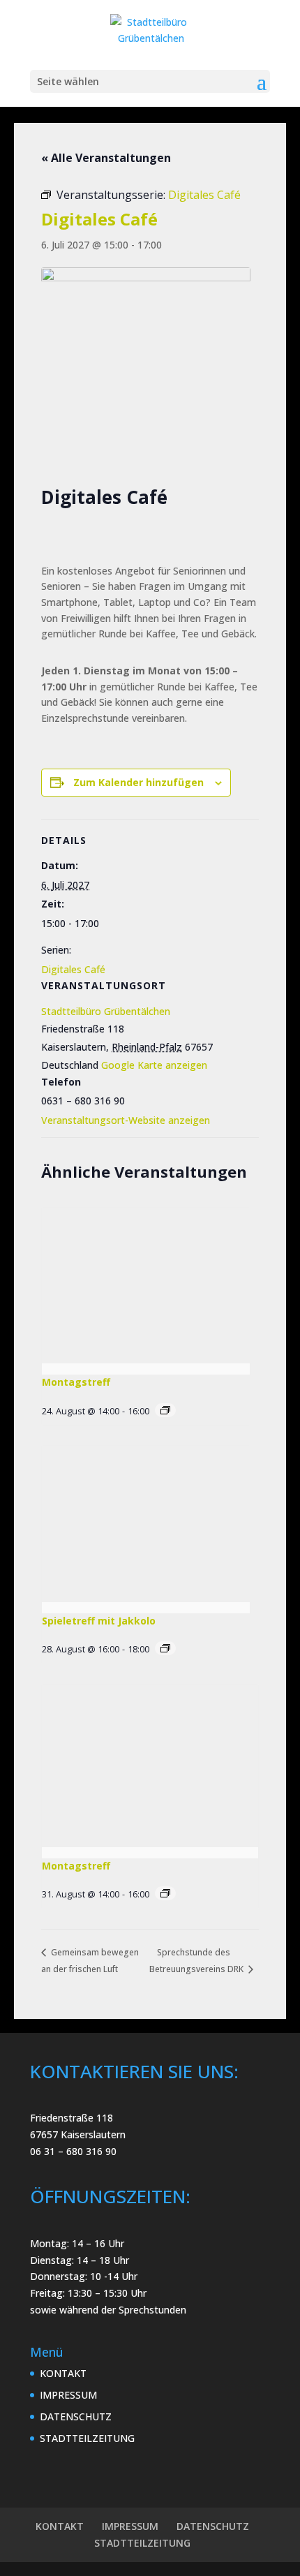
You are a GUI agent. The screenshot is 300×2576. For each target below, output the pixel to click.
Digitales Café (73, 969)
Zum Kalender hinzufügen (138, 782)
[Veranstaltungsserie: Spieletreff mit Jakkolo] (165, 1648)
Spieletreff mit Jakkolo (99, 1621)
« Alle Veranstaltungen (106, 158)
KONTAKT (63, 2373)
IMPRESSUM (68, 2395)
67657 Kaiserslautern (78, 2134)
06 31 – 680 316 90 (73, 2151)
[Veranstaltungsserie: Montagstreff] (165, 1410)
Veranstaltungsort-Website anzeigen (126, 1120)
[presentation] (146, 1286)
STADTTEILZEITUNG (87, 2438)
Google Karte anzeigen (154, 1065)
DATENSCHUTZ (76, 2416)
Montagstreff (76, 1382)
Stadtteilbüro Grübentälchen (106, 1011)
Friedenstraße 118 (72, 2118)
